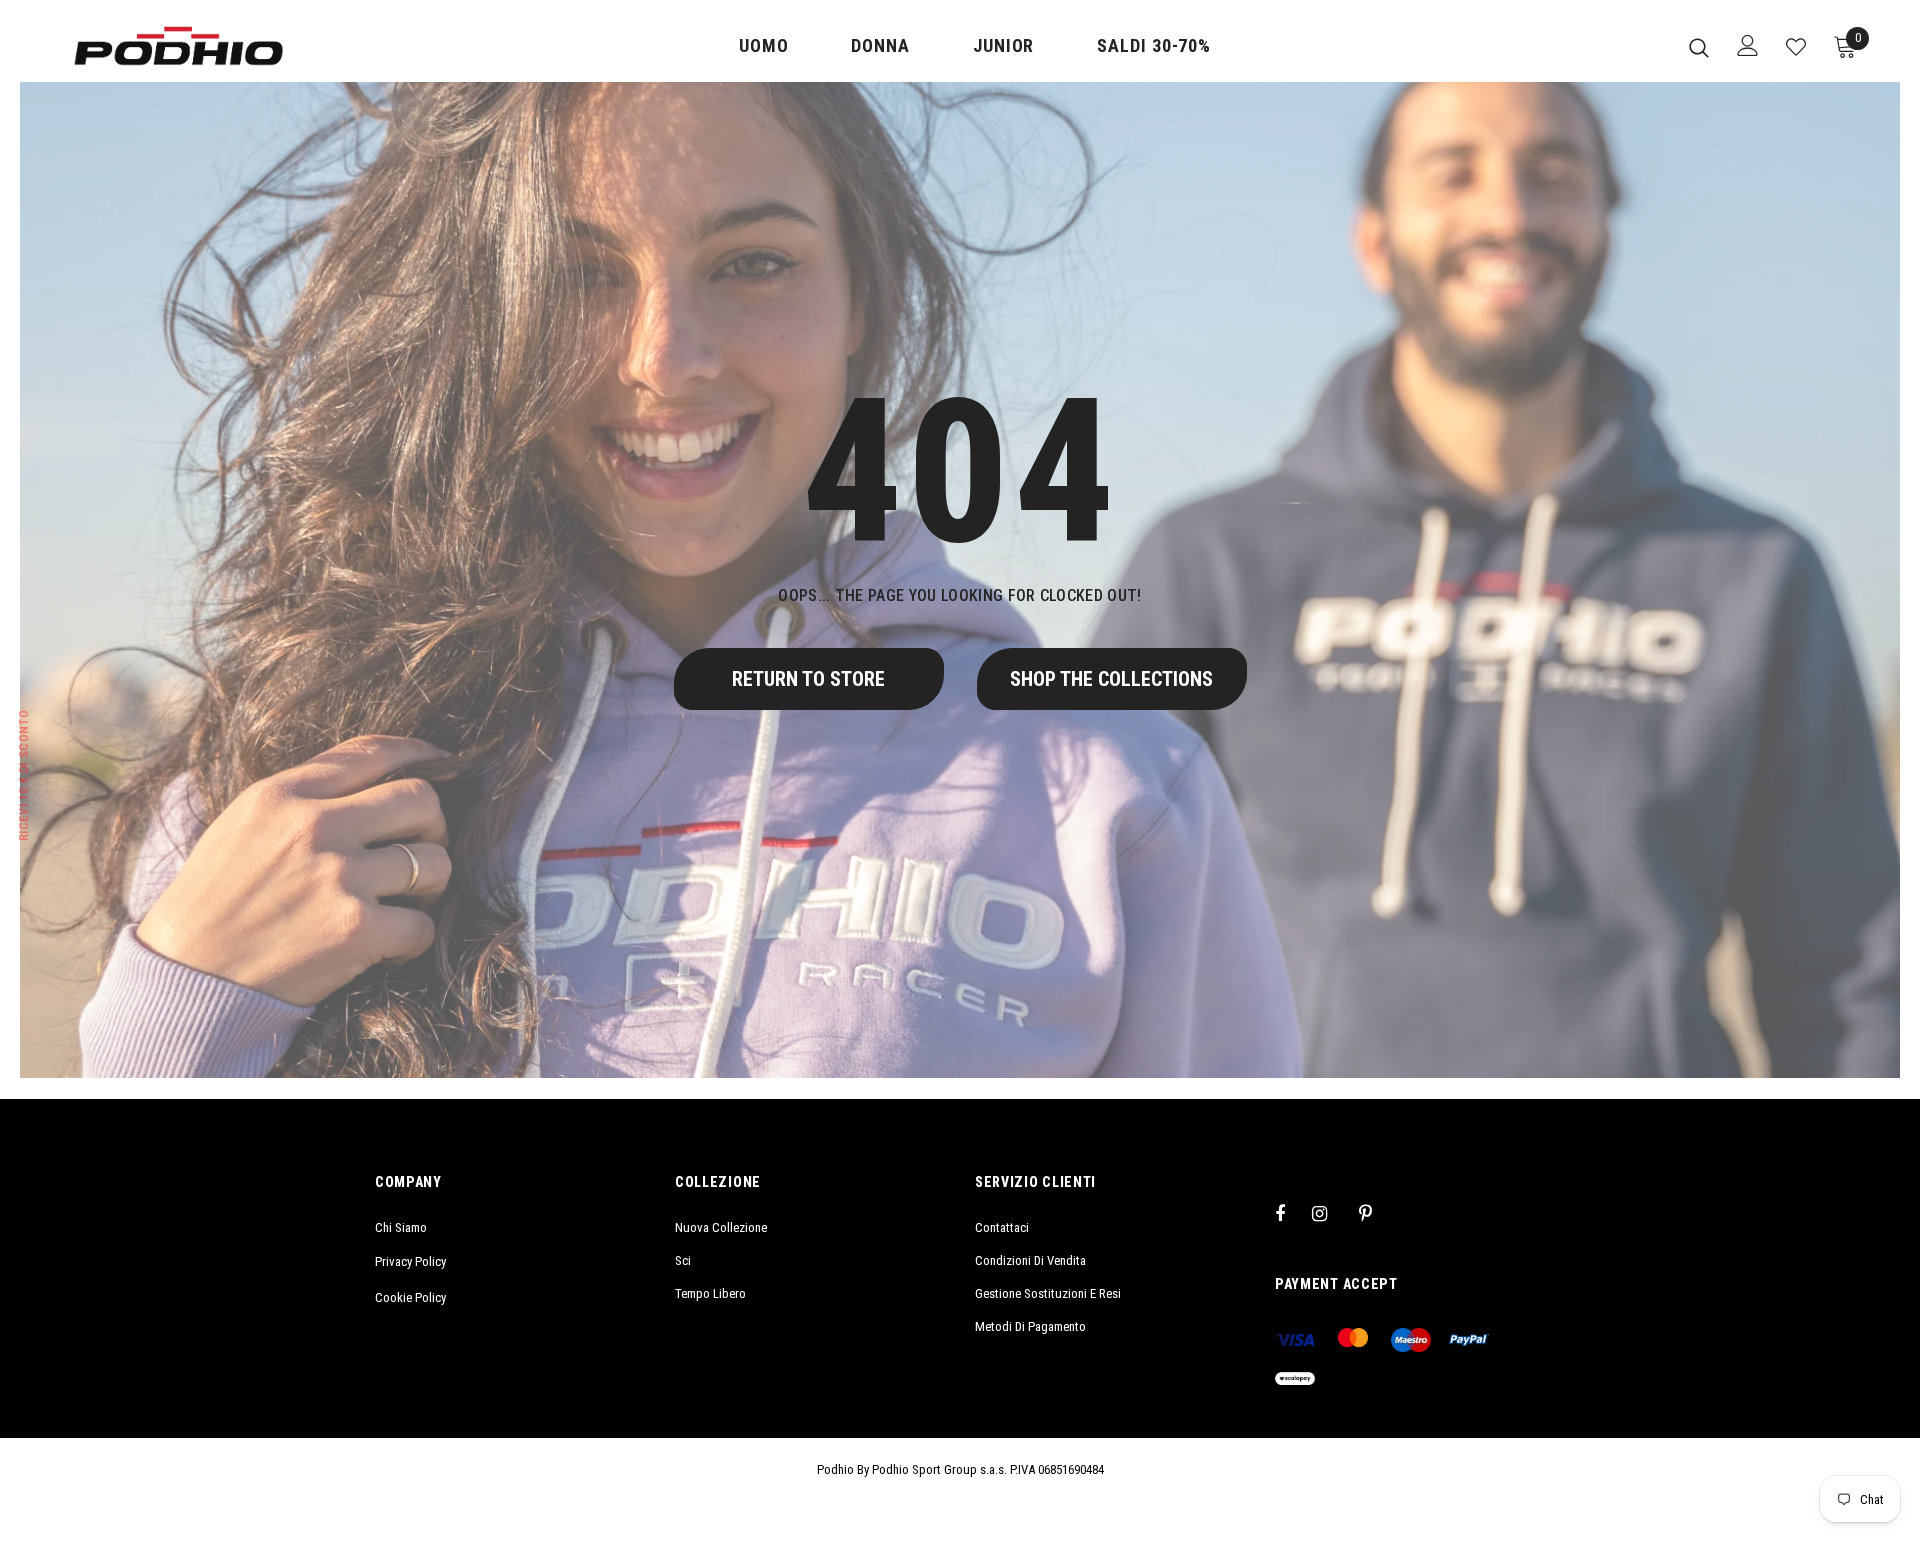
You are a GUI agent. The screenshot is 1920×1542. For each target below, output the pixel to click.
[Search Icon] (1699, 47)
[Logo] (178, 46)
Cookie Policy (410, 1297)
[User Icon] (1748, 45)
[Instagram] (1330, 1213)
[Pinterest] (1377, 1213)
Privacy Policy (410, 1261)
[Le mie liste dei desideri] (1796, 47)
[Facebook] (1293, 1213)
